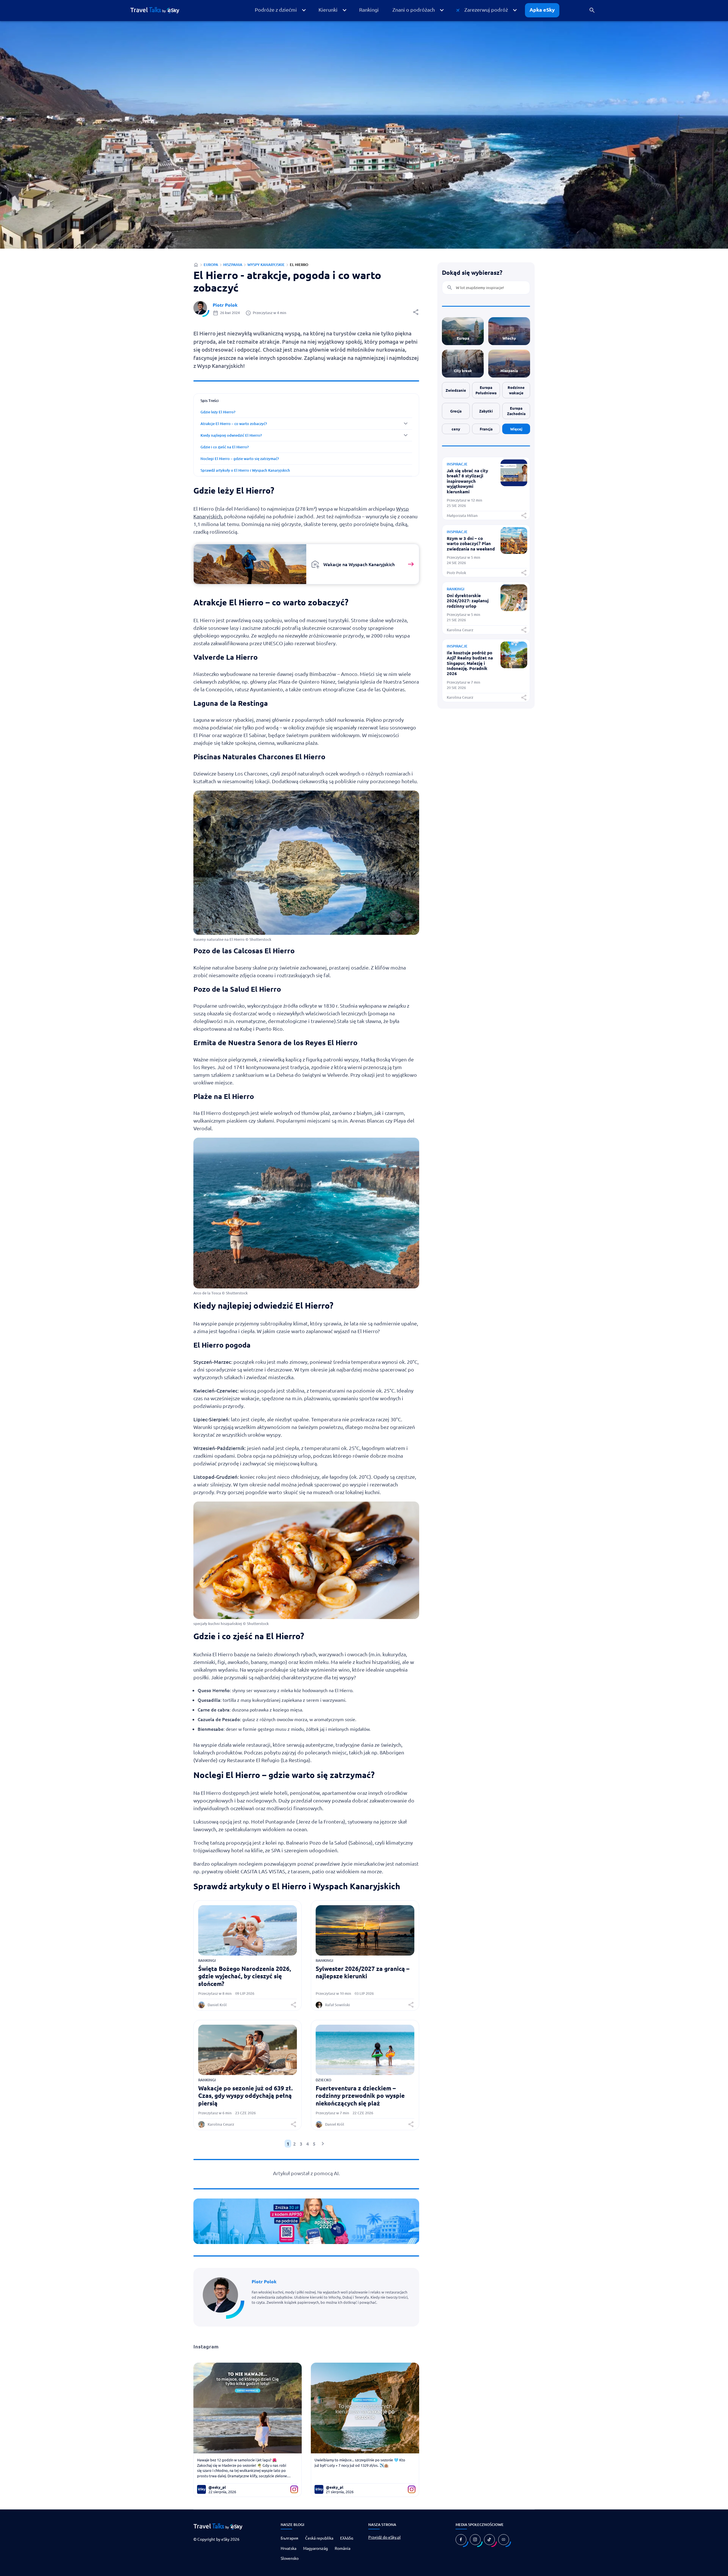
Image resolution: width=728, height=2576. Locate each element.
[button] (280, 10)
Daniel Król (217, 2005)
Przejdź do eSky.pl (384, 2537)
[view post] (514, 484)
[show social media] (461, 2540)
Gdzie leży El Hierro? (218, 412)
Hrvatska (288, 2548)
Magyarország (316, 2548)
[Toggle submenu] (306, 424)
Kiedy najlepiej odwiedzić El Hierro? (231, 435)
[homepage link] (159, 10)
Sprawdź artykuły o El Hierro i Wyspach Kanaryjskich (245, 470)
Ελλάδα (347, 2538)
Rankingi (207, 1960)
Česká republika (319, 2538)
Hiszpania (233, 265)
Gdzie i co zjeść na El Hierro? (225, 447)
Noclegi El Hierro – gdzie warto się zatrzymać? (240, 459)
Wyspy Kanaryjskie (266, 265)
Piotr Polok (225, 305)
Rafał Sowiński (338, 2005)
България (289, 2538)
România (343, 2548)
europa (211, 265)
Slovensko (290, 2558)
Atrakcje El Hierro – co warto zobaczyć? (234, 424)
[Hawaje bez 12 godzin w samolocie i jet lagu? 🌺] (248, 2408)
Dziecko (323, 2080)
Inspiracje (457, 464)
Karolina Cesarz (221, 2124)
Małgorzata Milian (462, 516)
